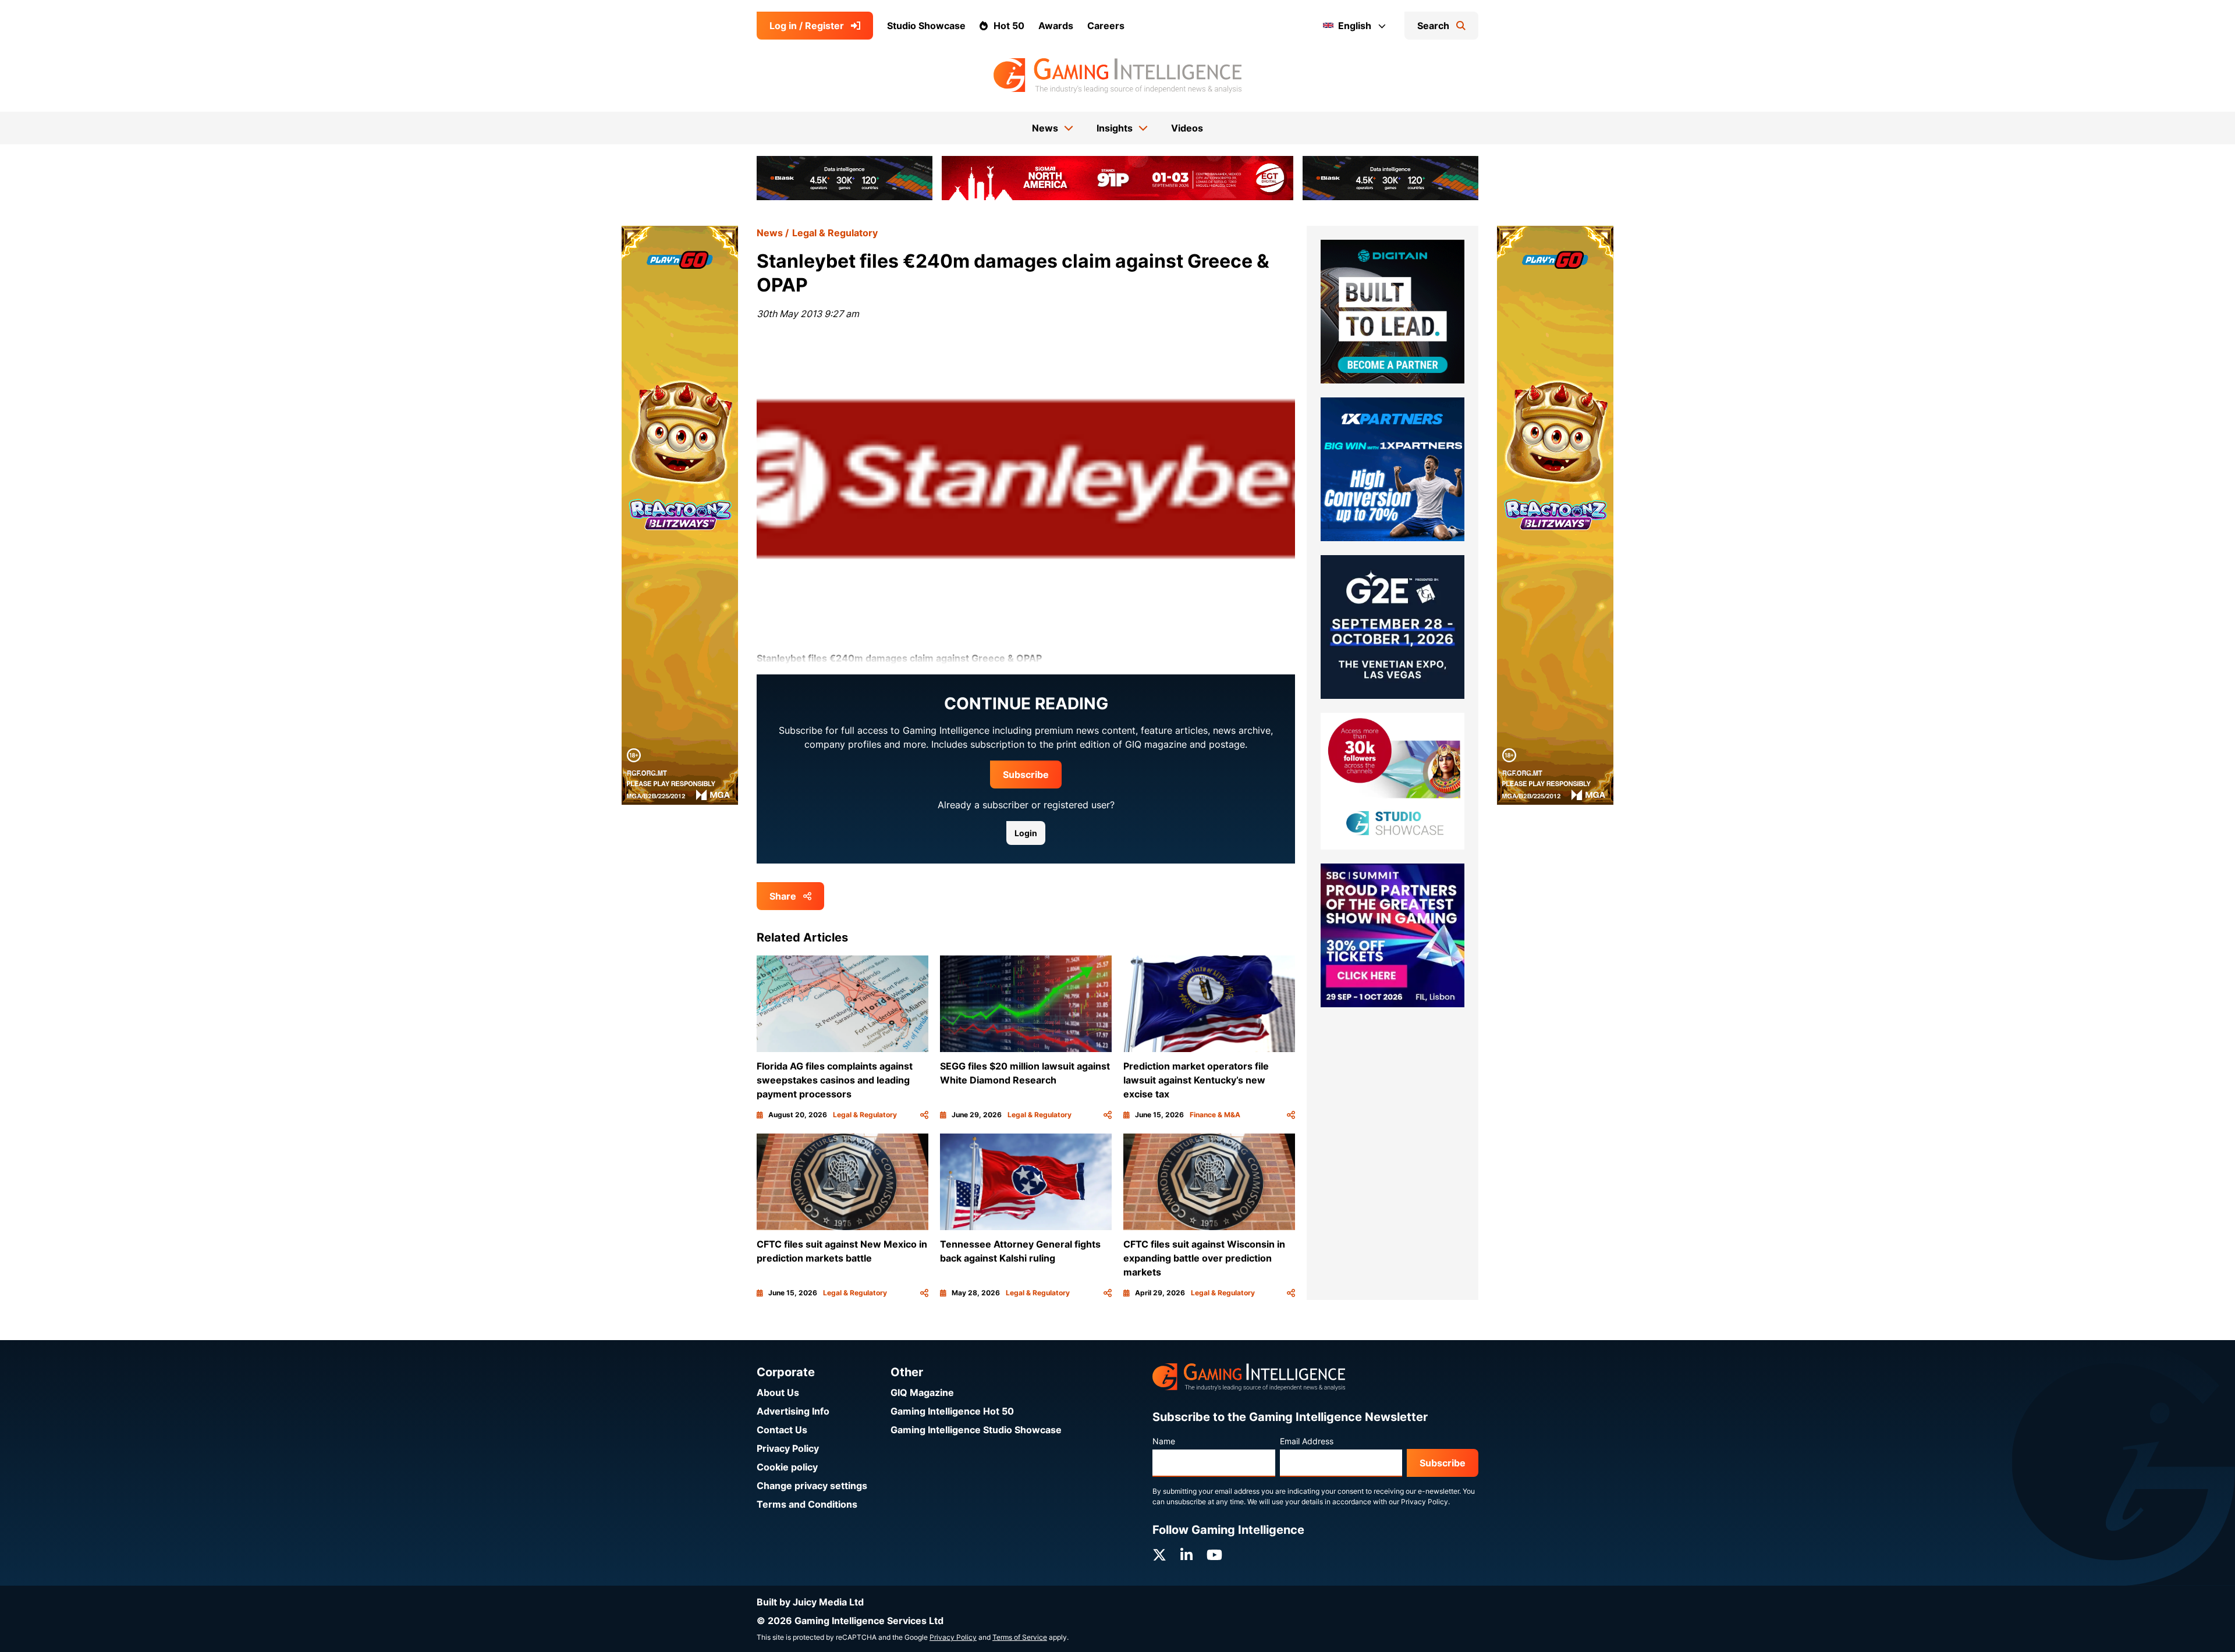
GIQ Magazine (922, 1392)
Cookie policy (787, 1467)
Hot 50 (1009, 26)
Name (1164, 1441)
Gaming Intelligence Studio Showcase (976, 1430)
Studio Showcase (926, 26)
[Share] (924, 1115)
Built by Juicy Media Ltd (810, 1602)
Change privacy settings (812, 1486)
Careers (1106, 26)
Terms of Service (1020, 1637)
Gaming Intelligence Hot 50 (952, 1411)
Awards (1056, 26)
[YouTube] (1214, 1555)
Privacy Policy (788, 1448)
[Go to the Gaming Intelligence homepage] (1117, 76)
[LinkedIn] (1186, 1555)
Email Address (1307, 1441)
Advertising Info (793, 1411)
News (770, 233)
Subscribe (1026, 775)
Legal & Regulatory (835, 233)
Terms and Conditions (807, 1504)
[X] (1159, 1555)
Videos (1187, 128)
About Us (778, 1392)
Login (1026, 833)
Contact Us (782, 1430)
